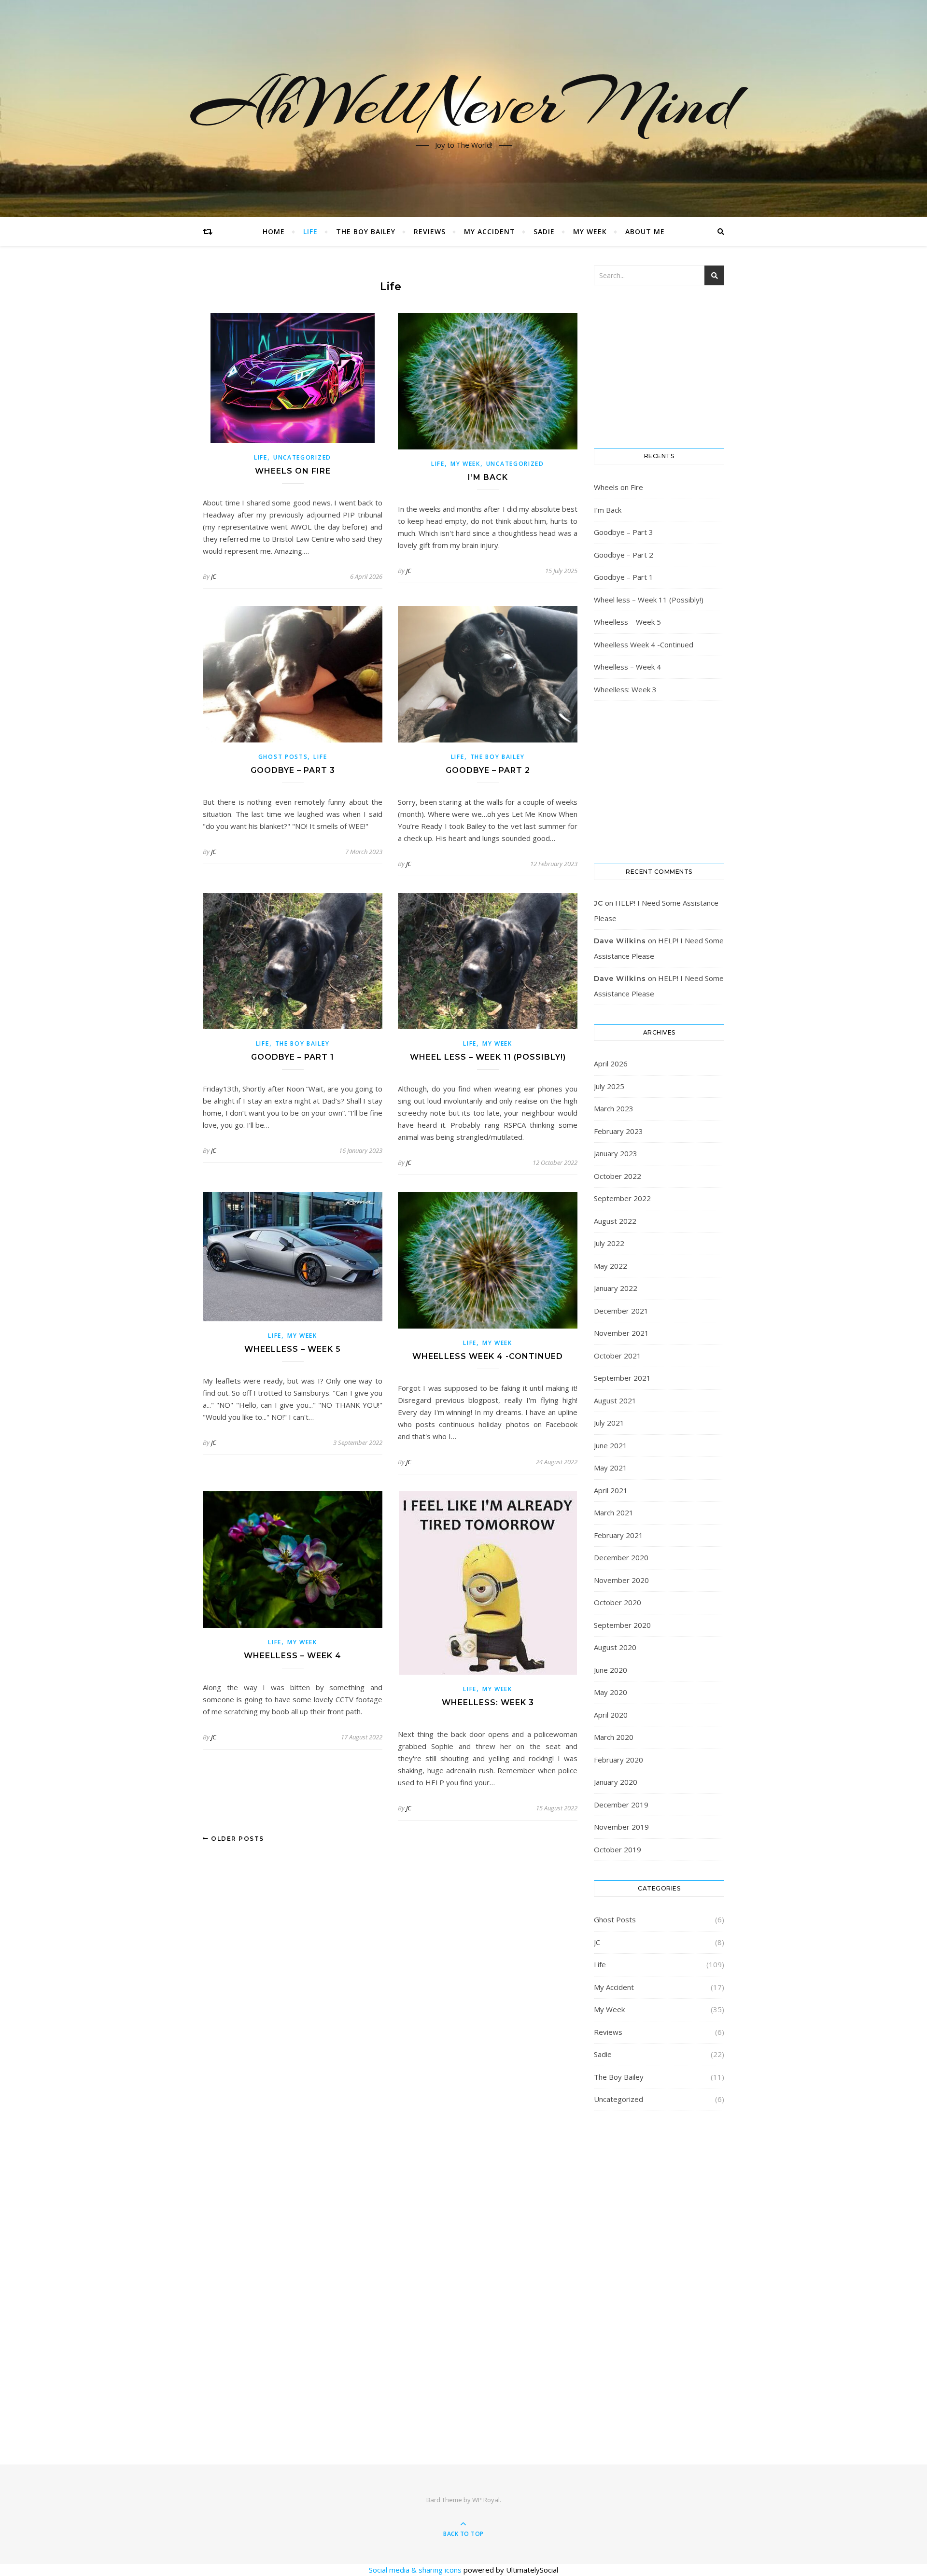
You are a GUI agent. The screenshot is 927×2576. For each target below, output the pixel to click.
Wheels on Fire (293, 471)
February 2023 (618, 1131)
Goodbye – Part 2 (488, 770)
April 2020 (611, 1715)
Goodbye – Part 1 (293, 1057)
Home (274, 231)
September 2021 (622, 1378)
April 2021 (611, 1490)
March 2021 (614, 1512)
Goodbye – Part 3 (293, 770)
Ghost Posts (283, 757)
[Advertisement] (659, 2275)
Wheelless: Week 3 (488, 1702)
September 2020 (622, 1625)
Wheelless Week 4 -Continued (488, 1356)
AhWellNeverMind (464, 103)
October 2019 (618, 1849)
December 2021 (621, 1311)
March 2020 (614, 1737)
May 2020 (611, 1692)
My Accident (490, 231)
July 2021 (609, 1423)
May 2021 (611, 1468)
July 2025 (609, 1086)
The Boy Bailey (366, 231)
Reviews (430, 231)
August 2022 (615, 1221)
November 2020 (621, 1580)
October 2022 (618, 1176)
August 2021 (615, 1400)
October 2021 (618, 1356)
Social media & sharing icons (416, 2570)
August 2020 (615, 1647)
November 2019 (621, 1827)
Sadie (544, 231)
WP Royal (486, 2500)
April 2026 (611, 1064)
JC (214, 576)
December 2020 (621, 1557)
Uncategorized (302, 457)
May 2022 (611, 1266)
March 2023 (614, 1108)
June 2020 (611, 1670)
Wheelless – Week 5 (293, 1349)
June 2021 (611, 1445)
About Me (645, 231)
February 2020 (618, 1760)
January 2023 (616, 1153)
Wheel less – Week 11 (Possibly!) (488, 1057)
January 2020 (616, 1782)
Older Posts (237, 1839)
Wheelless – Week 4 (293, 1656)
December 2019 (621, 1805)
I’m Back (488, 477)
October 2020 (618, 1602)
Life (310, 231)
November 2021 (621, 1333)
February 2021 (618, 1535)
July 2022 (609, 1243)
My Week (590, 231)
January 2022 (616, 1288)
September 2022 (622, 1198)
